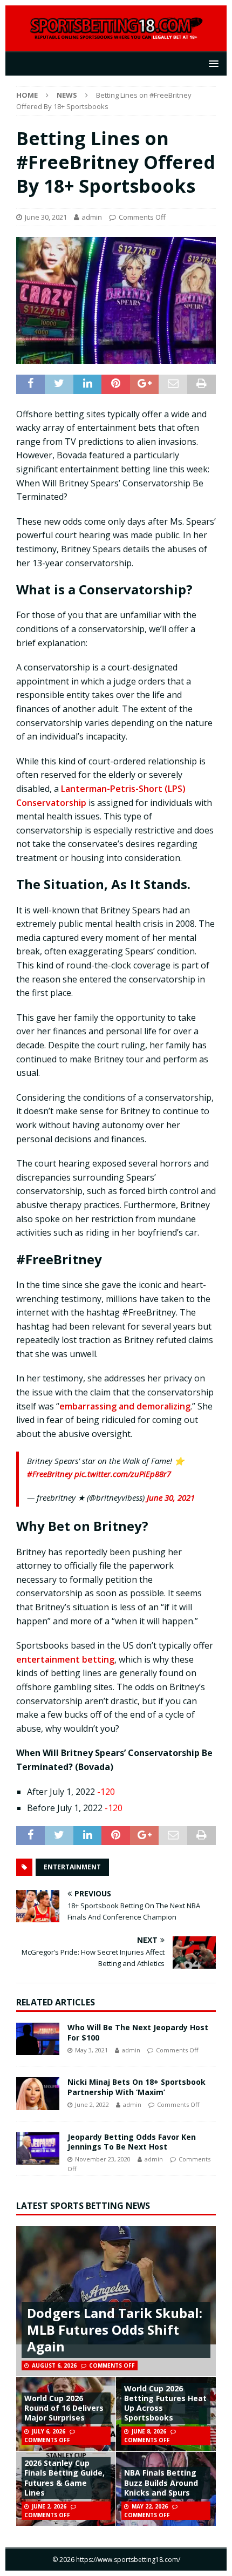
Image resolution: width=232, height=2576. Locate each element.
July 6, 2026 (49, 2431)
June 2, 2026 (49, 2506)
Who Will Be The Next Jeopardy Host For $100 (138, 2032)
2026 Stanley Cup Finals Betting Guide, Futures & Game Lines (64, 2478)
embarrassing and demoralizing (125, 1406)
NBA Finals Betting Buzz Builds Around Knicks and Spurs (161, 2482)
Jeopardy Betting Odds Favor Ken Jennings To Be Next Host (132, 2142)
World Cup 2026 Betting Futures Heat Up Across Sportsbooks (165, 2403)
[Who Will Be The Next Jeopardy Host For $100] (38, 2039)
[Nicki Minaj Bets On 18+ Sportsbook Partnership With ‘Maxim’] (38, 2093)
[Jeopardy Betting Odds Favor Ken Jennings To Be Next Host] (38, 2148)
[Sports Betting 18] (116, 34)
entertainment (72, 1867)
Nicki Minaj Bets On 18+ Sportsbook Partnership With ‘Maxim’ (137, 2087)
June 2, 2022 (92, 2104)
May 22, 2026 (150, 2506)
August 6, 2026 (54, 2365)
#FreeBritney (50, 1474)
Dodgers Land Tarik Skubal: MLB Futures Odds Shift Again (115, 2330)
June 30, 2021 (46, 217)
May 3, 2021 (91, 2050)
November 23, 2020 (103, 2159)
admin (92, 217)
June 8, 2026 (149, 2431)
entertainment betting (65, 1659)
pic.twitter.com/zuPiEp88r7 (123, 1474)
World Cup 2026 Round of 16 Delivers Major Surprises (64, 2408)
